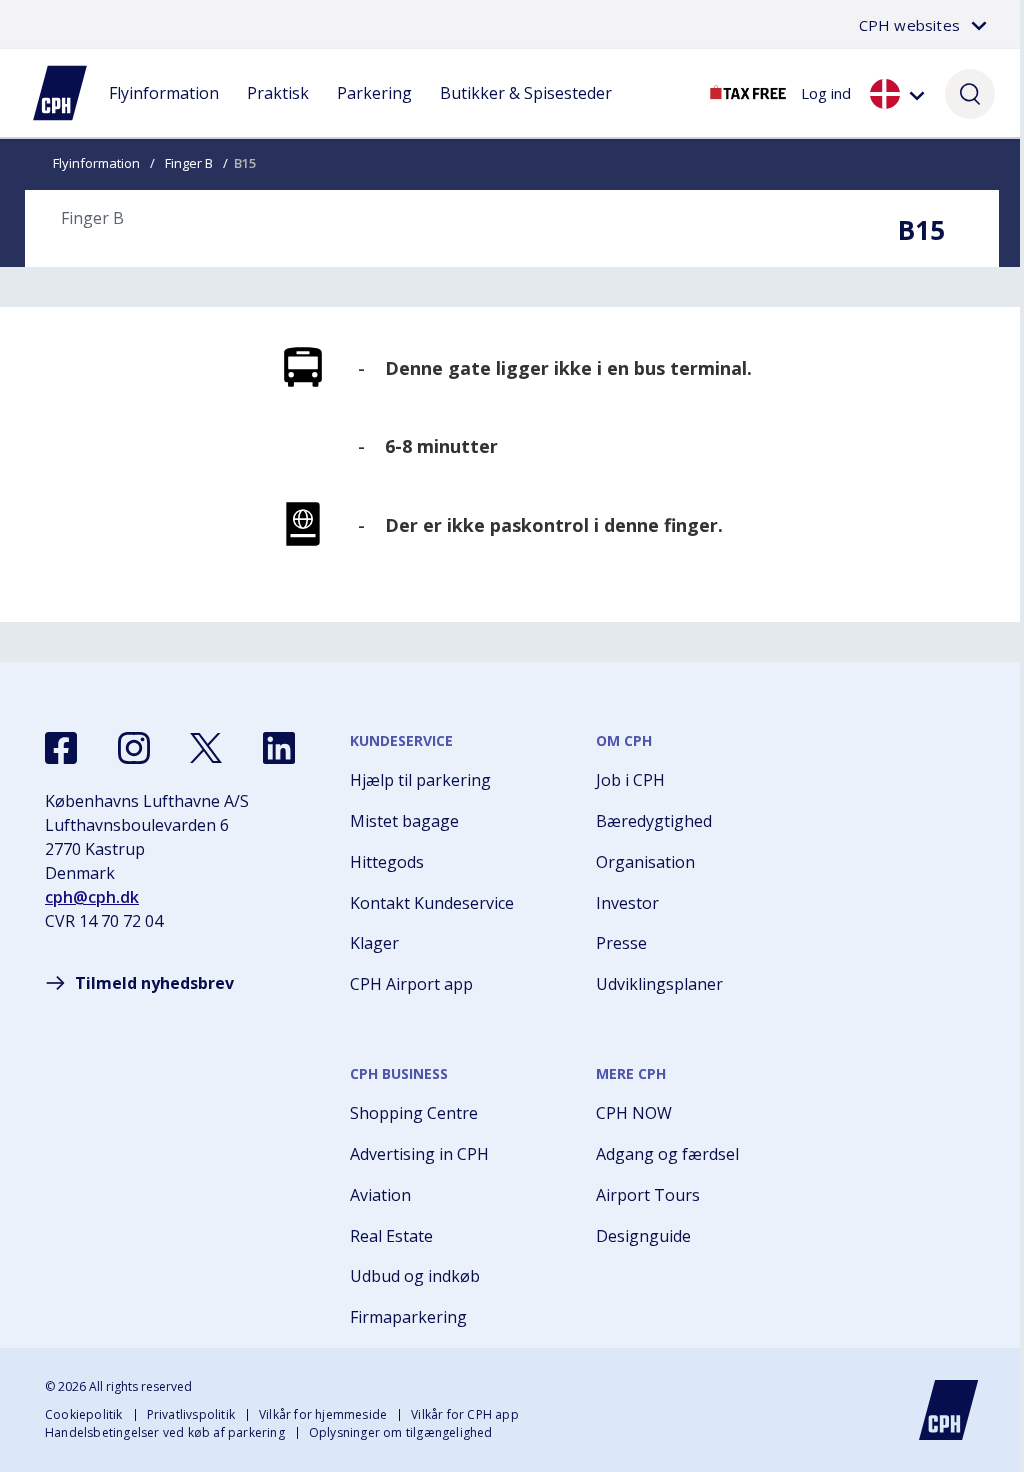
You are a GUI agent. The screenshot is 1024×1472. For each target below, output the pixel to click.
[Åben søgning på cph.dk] (970, 93)
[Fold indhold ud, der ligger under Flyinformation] (164, 113)
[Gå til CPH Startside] (949, 1410)
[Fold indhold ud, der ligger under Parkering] (375, 113)
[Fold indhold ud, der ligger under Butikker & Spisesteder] (526, 113)
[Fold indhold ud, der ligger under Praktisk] (278, 113)
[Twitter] (206, 748)
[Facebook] (61, 748)
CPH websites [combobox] (909, 25)
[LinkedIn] (279, 748)
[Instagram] (134, 748)
